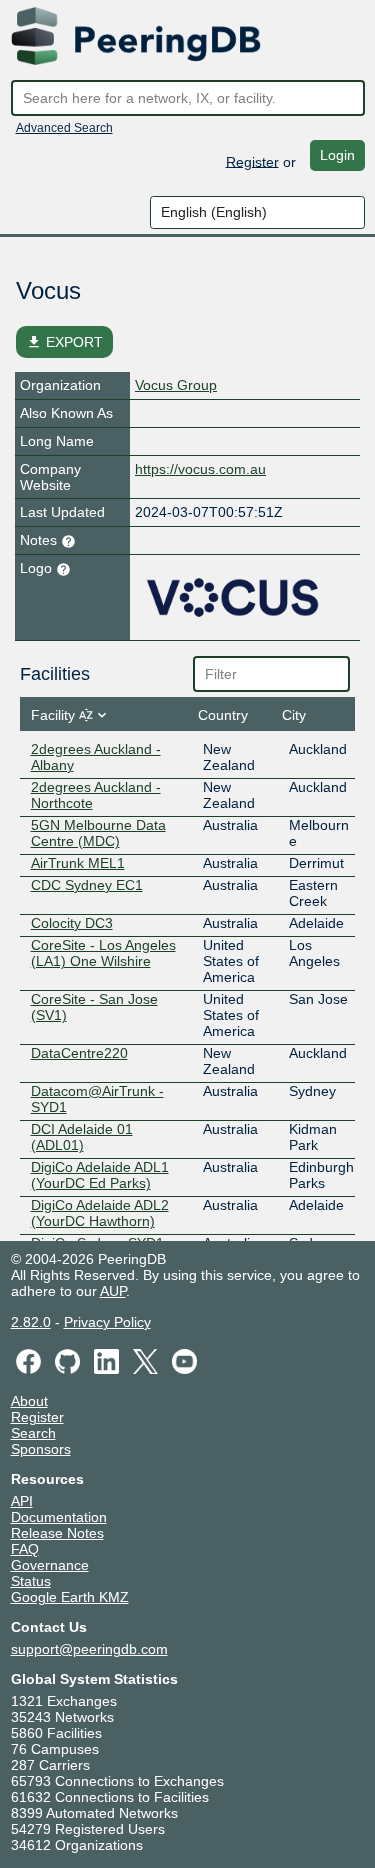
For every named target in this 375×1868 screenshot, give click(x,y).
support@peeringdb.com (89, 1649)
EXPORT (64, 342)
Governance (50, 1565)
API (22, 1501)
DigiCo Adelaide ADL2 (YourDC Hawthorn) (100, 1213)
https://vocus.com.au (200, 469)
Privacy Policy (107, 1322)
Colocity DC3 (72, 923)
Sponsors (41, 1449)
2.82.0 (31, 1322)
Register (252, 161)
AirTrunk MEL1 (78, 863)
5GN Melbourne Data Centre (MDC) (98, 833)
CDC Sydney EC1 (87, 885)
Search (33, 1433)
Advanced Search (64, 128)
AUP (113, 1291)
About (29, 1401)
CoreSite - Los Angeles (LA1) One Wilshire (103, 953)
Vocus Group (176, 385)
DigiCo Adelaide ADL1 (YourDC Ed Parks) (100, 1175)
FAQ (25, 1549)
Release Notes (57, 1533)
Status (31, 1581)
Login (337, 155)
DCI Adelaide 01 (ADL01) (82, 1137)
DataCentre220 (79, 1053)
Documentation (59, 1517)
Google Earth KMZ (70, 1597)
